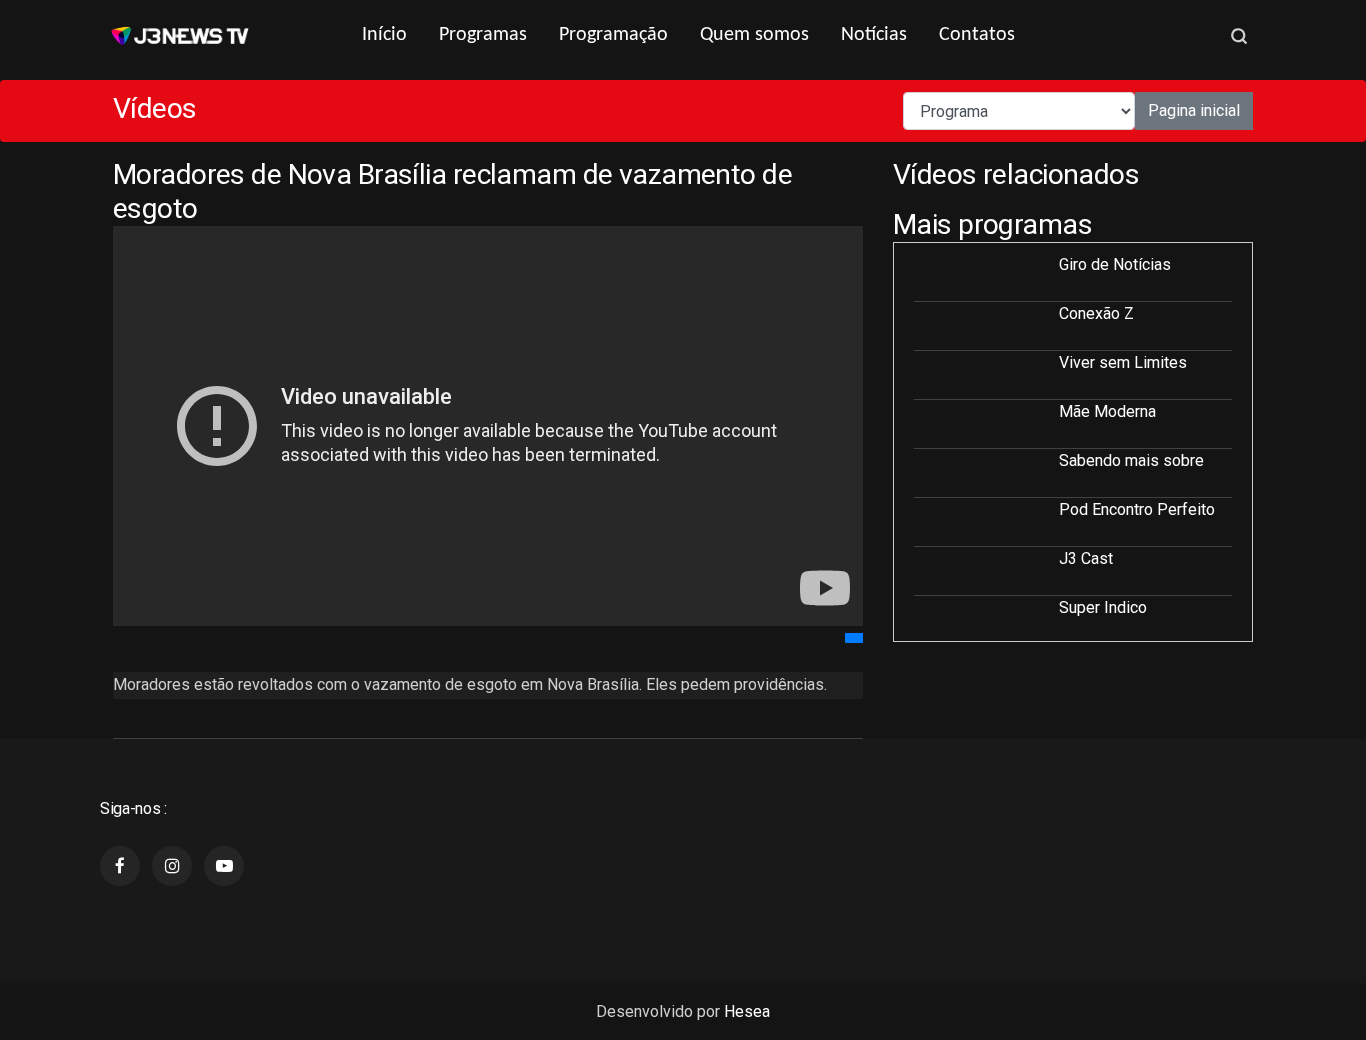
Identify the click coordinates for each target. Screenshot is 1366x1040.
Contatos (977, 35)
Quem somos (754, 35)
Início (384, 35)
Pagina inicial (1194, 110)
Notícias (874, 35)
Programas (483, 35)
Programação (613, 35)
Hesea (747, 1011)
